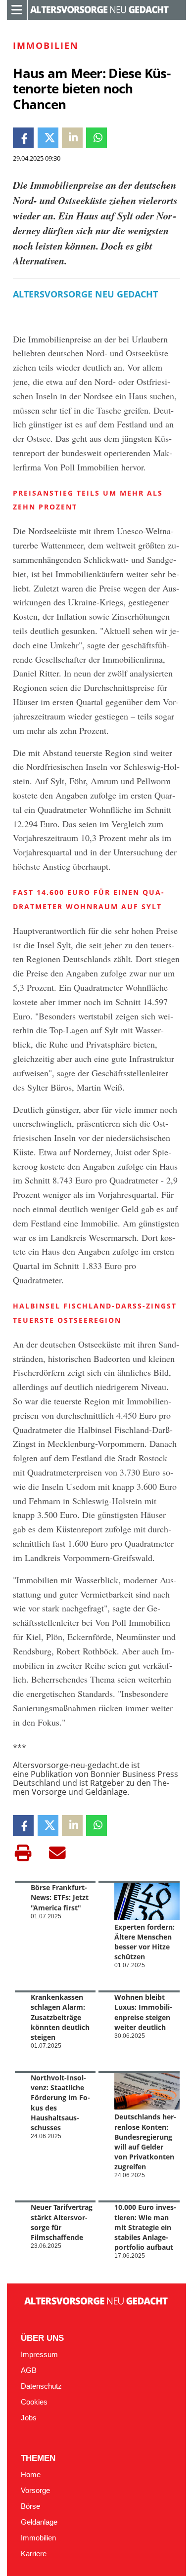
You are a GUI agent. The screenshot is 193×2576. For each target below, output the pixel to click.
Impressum (39, 2355)
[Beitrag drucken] (23, 1853)
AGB (29, 2370)
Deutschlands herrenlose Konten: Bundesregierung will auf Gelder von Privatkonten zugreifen (145, 2142)
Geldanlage (39, 2522)
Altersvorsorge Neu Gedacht (85, 294)
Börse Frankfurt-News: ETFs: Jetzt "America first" (60, 1897)
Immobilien (38, 2538)
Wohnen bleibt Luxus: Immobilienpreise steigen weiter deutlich (143, 2012)
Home (31, 2475)
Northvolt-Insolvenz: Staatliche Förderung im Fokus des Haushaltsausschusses (60, 2103)
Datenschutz (41, 2386)
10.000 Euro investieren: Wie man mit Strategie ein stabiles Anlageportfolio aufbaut (145, 2227)
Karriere (34, 2554)
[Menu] (17, 9)
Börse (30, 2506)
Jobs (29, 2418)
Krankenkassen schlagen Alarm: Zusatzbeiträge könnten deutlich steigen (60, 2017)
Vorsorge (35, 2491)
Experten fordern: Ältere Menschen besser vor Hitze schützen (145, 1942)
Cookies (34, 2402)
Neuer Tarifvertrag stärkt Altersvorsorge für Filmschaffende (62, 2222)
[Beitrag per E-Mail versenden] (57, 1853)
